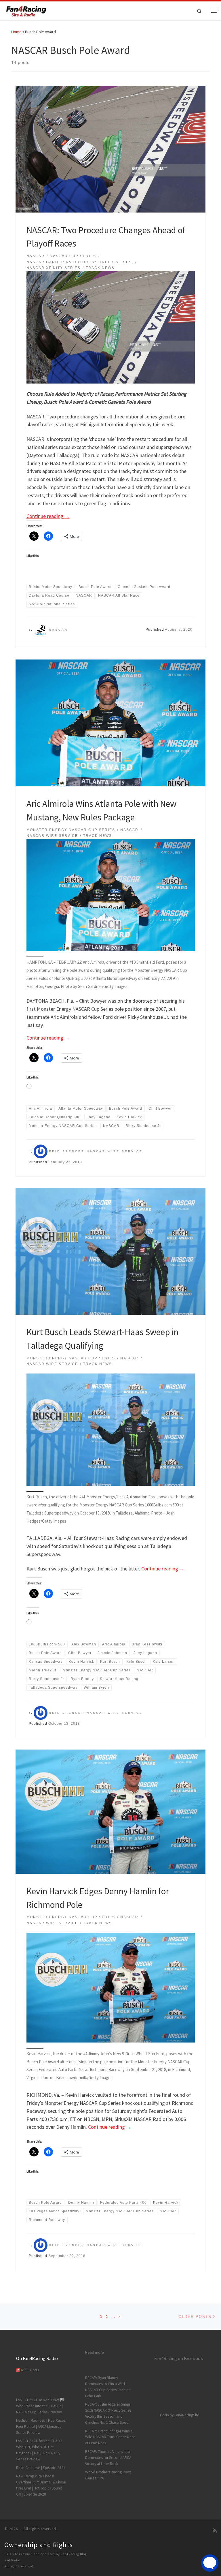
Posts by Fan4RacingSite (180, 2415)
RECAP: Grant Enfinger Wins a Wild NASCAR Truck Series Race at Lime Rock (110, 2437)
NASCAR (58, 630)
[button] (111, 1430)
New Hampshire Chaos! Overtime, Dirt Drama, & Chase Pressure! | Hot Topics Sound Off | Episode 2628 (41, 2485)
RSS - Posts (29, 2370)
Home (16, 32)
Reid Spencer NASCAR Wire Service (96, 1151)
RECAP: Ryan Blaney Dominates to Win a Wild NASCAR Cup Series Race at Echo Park (107, 2387)
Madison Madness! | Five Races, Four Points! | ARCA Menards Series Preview (41, 2426)
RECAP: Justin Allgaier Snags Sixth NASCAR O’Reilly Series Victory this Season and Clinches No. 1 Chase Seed (108, 2413)
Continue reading (48, 516)
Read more (95, 2352)
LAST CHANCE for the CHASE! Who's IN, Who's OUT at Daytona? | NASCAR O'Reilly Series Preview (39, 2450)
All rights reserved (19, 2566)
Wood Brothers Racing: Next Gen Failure (108, 2475)
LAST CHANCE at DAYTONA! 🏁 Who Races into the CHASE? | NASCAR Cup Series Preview (40, 2406)
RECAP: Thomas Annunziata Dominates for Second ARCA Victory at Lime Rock (108, 2458)
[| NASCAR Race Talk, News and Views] (26, 10)
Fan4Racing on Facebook (179, 2358)
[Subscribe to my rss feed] (215, 2531)
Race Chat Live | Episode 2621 (41, 2468)
